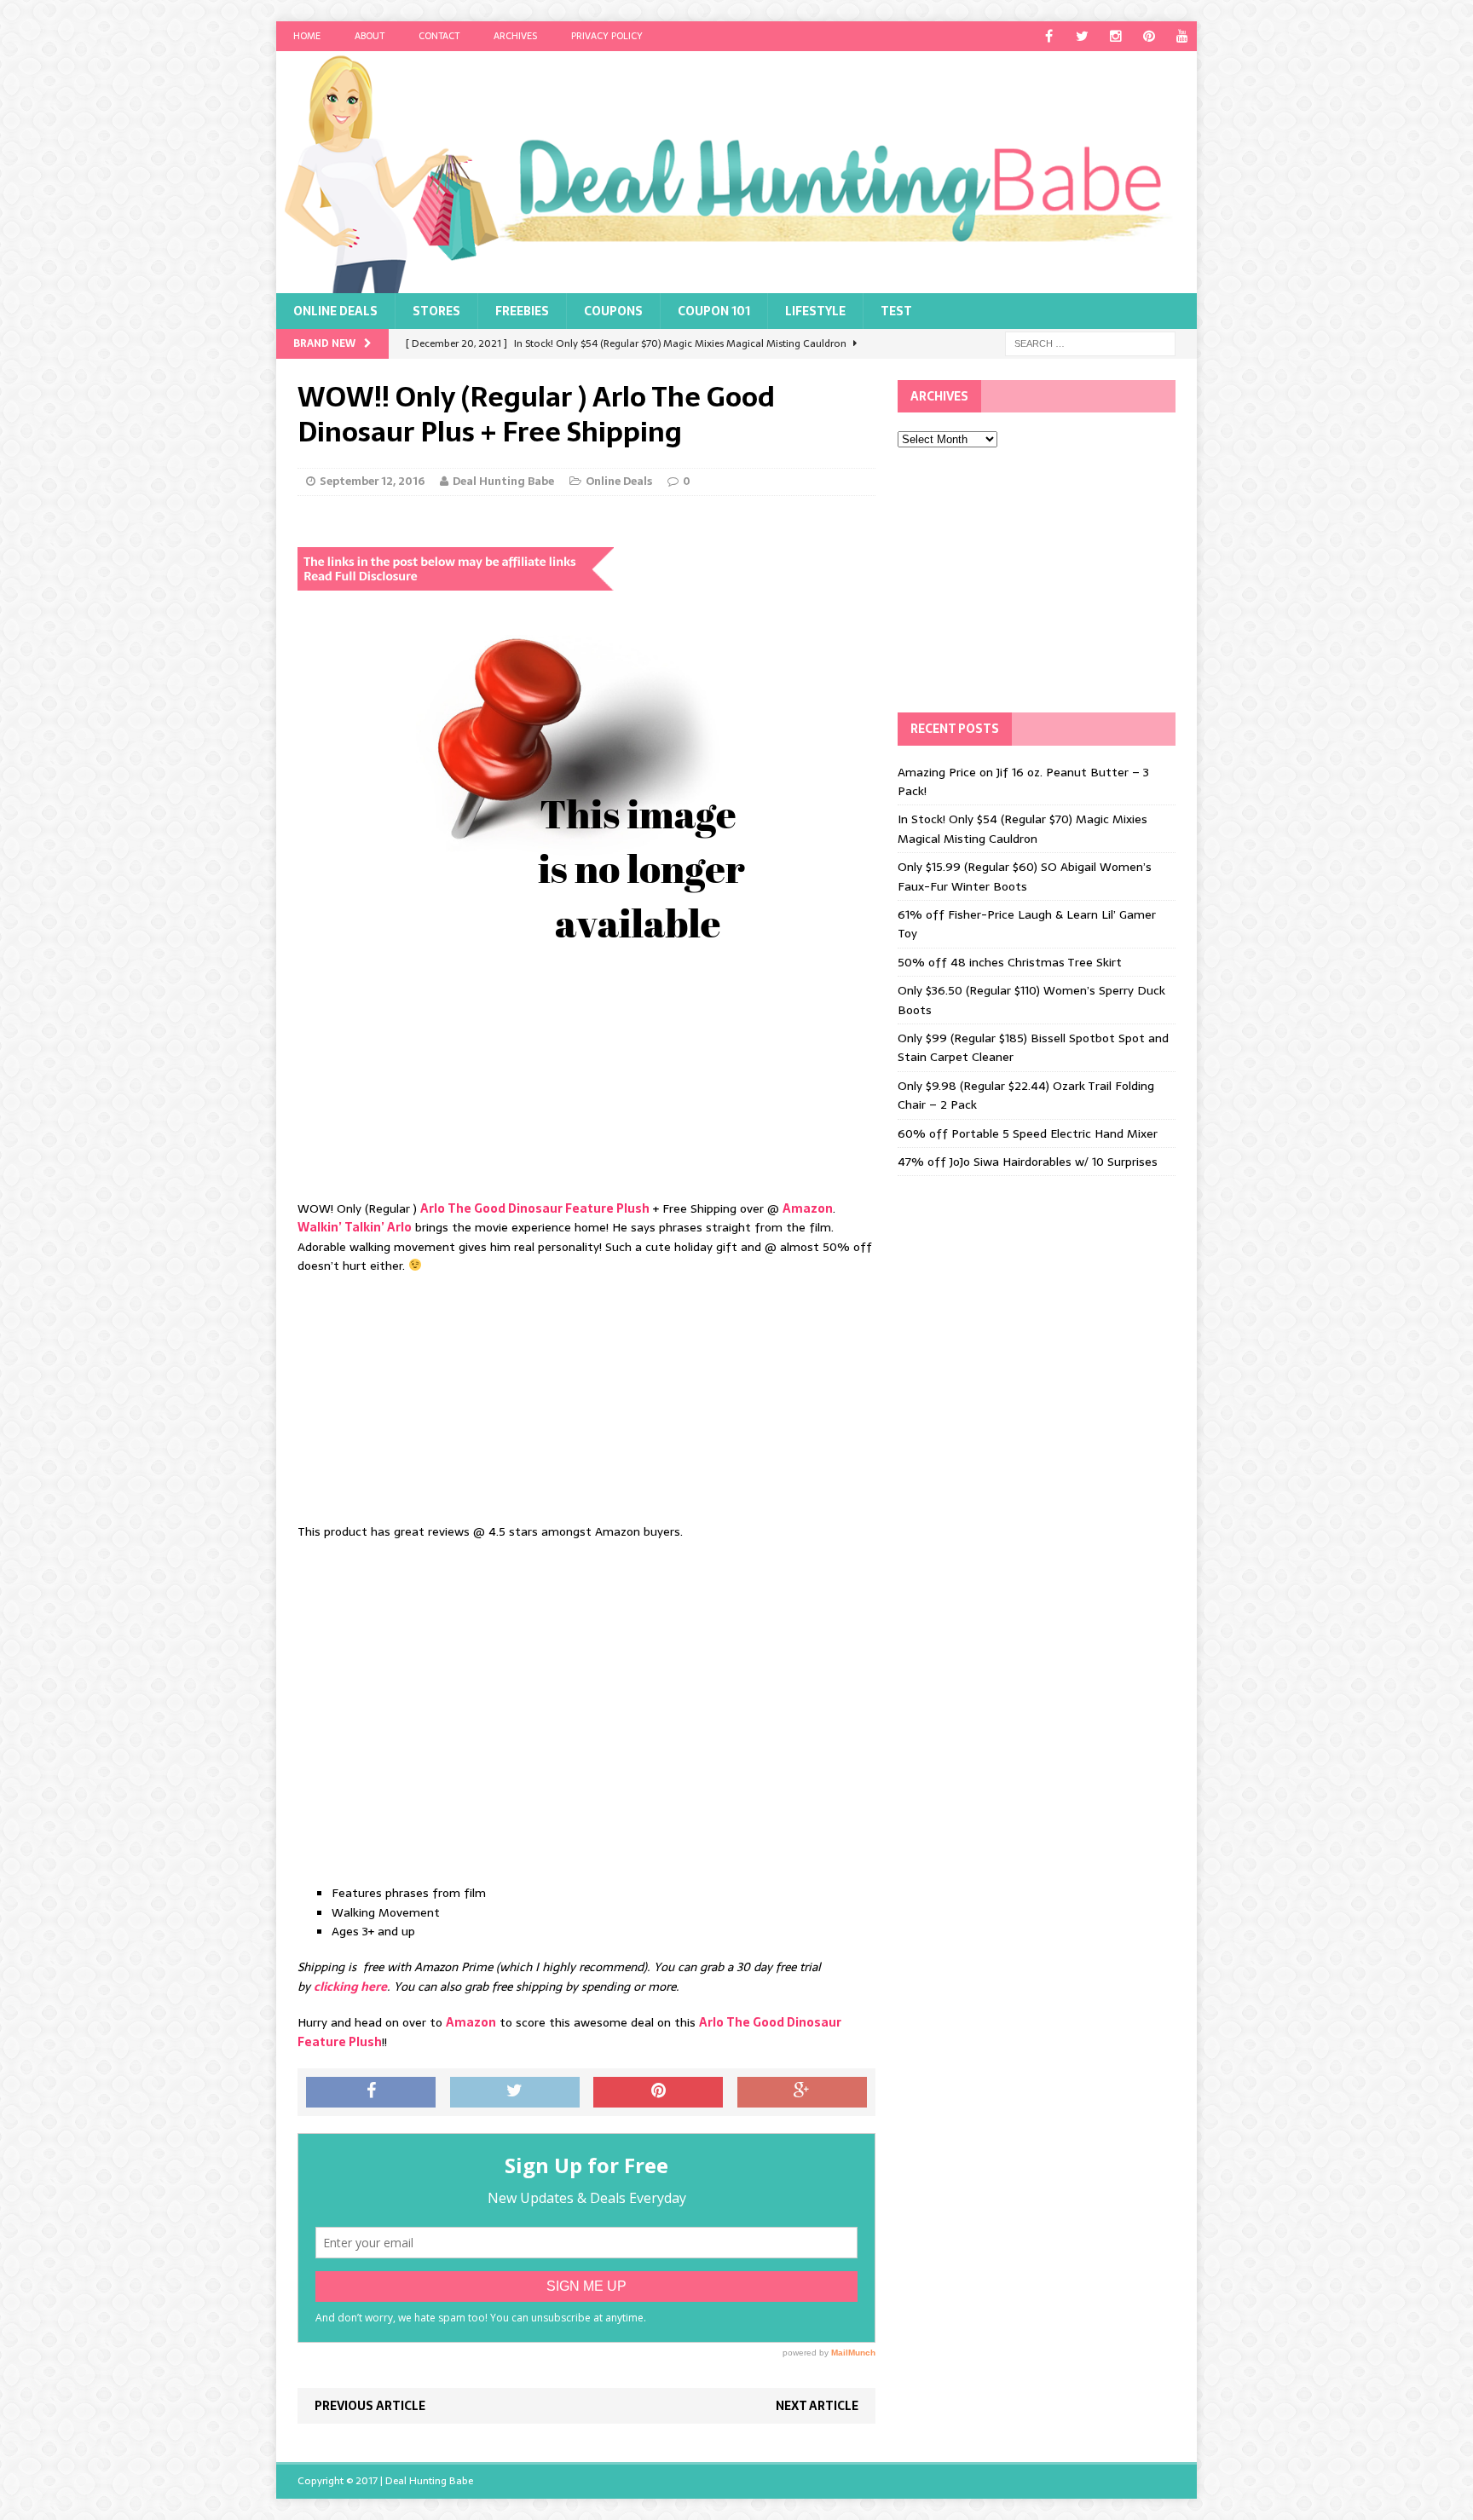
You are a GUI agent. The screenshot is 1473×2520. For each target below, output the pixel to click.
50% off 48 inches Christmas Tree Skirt (1010, 962)
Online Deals (335, 311)
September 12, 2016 (372, 481)
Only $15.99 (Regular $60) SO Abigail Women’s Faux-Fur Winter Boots (1025, 876)
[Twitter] (1082, 36)
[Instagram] (1115, 36)
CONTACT (439, 36)
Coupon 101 (714, 311)
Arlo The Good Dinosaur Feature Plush (535, 1208)
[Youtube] (1182, 36)
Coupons (613, 311)
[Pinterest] (1149, 36)
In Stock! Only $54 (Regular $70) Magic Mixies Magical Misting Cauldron (1022, 828)
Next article (817, 2406)
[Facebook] (1049, 36)
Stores (436, 311)
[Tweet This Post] (515, 2092)
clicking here (350, 1987)
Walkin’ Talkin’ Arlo (355, 1227)
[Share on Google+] (802, 2092)
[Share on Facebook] (371, 2092)
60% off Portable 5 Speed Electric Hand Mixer (1028, 1133)
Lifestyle (815, 311)
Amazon (808, 1208)
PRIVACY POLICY (607, 36)
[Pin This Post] (658, 2092)
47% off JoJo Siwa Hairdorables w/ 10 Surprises (1028, 1162)
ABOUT (370, 36)
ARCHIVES (515, 36)
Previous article (370, 2406)
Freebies (522, 311)
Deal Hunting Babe (503, 481)
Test (896, 311)
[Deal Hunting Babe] (736, 172)
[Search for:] (1090, 343)
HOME (307, 36)
